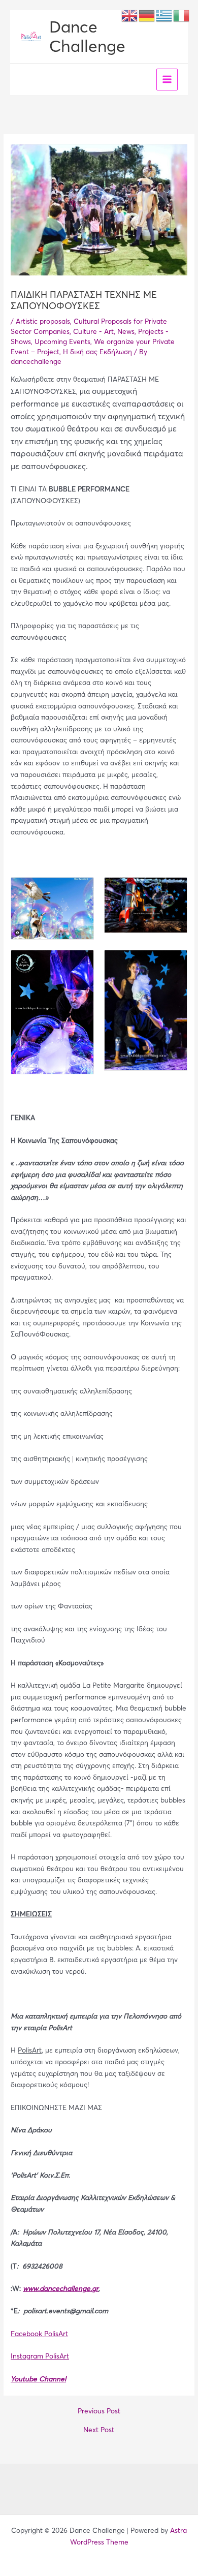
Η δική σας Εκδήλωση (97, 352)
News (126, 332)
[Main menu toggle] (167, 80)
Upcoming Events (62, 342)
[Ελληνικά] (164, 15)
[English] (130, 15)
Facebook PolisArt (39, 2334)
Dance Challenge (87, 36)
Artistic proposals (43, 321)
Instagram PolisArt (40, 2356)
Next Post (99, 2430)
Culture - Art (93, 332)
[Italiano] (182, 15)
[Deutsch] (147, 15)
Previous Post (99, 2411)
